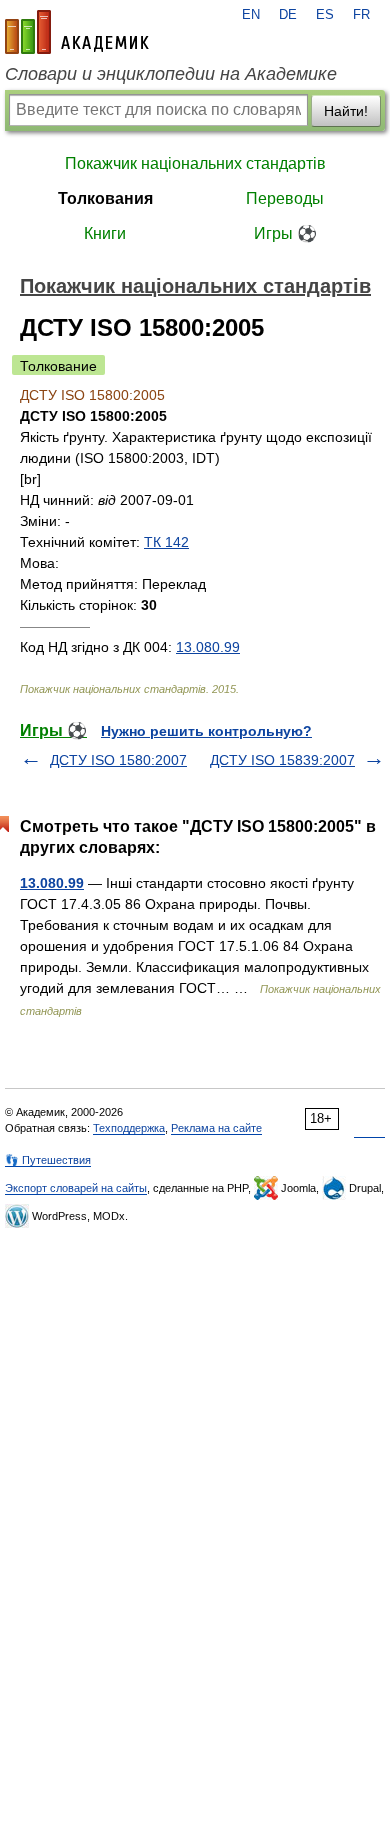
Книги (105, 233)
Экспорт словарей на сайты (76, 1188)
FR (361, 15)
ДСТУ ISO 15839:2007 (282, 760)
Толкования (105, 198)
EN (251, 15)
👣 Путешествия (48, 1160)
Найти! (346, 111)
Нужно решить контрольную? (206, 731)
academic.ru (77, 32)
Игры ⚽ (285, 233)
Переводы (285, 198)
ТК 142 (166, 542)
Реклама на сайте (216, 1128)
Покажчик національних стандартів (195, 163)
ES (325, 15)
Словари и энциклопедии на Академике (171, 74)
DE (288, 15)
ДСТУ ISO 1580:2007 (118, 760)
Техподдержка (129, 1128)
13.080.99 (208, 647)
